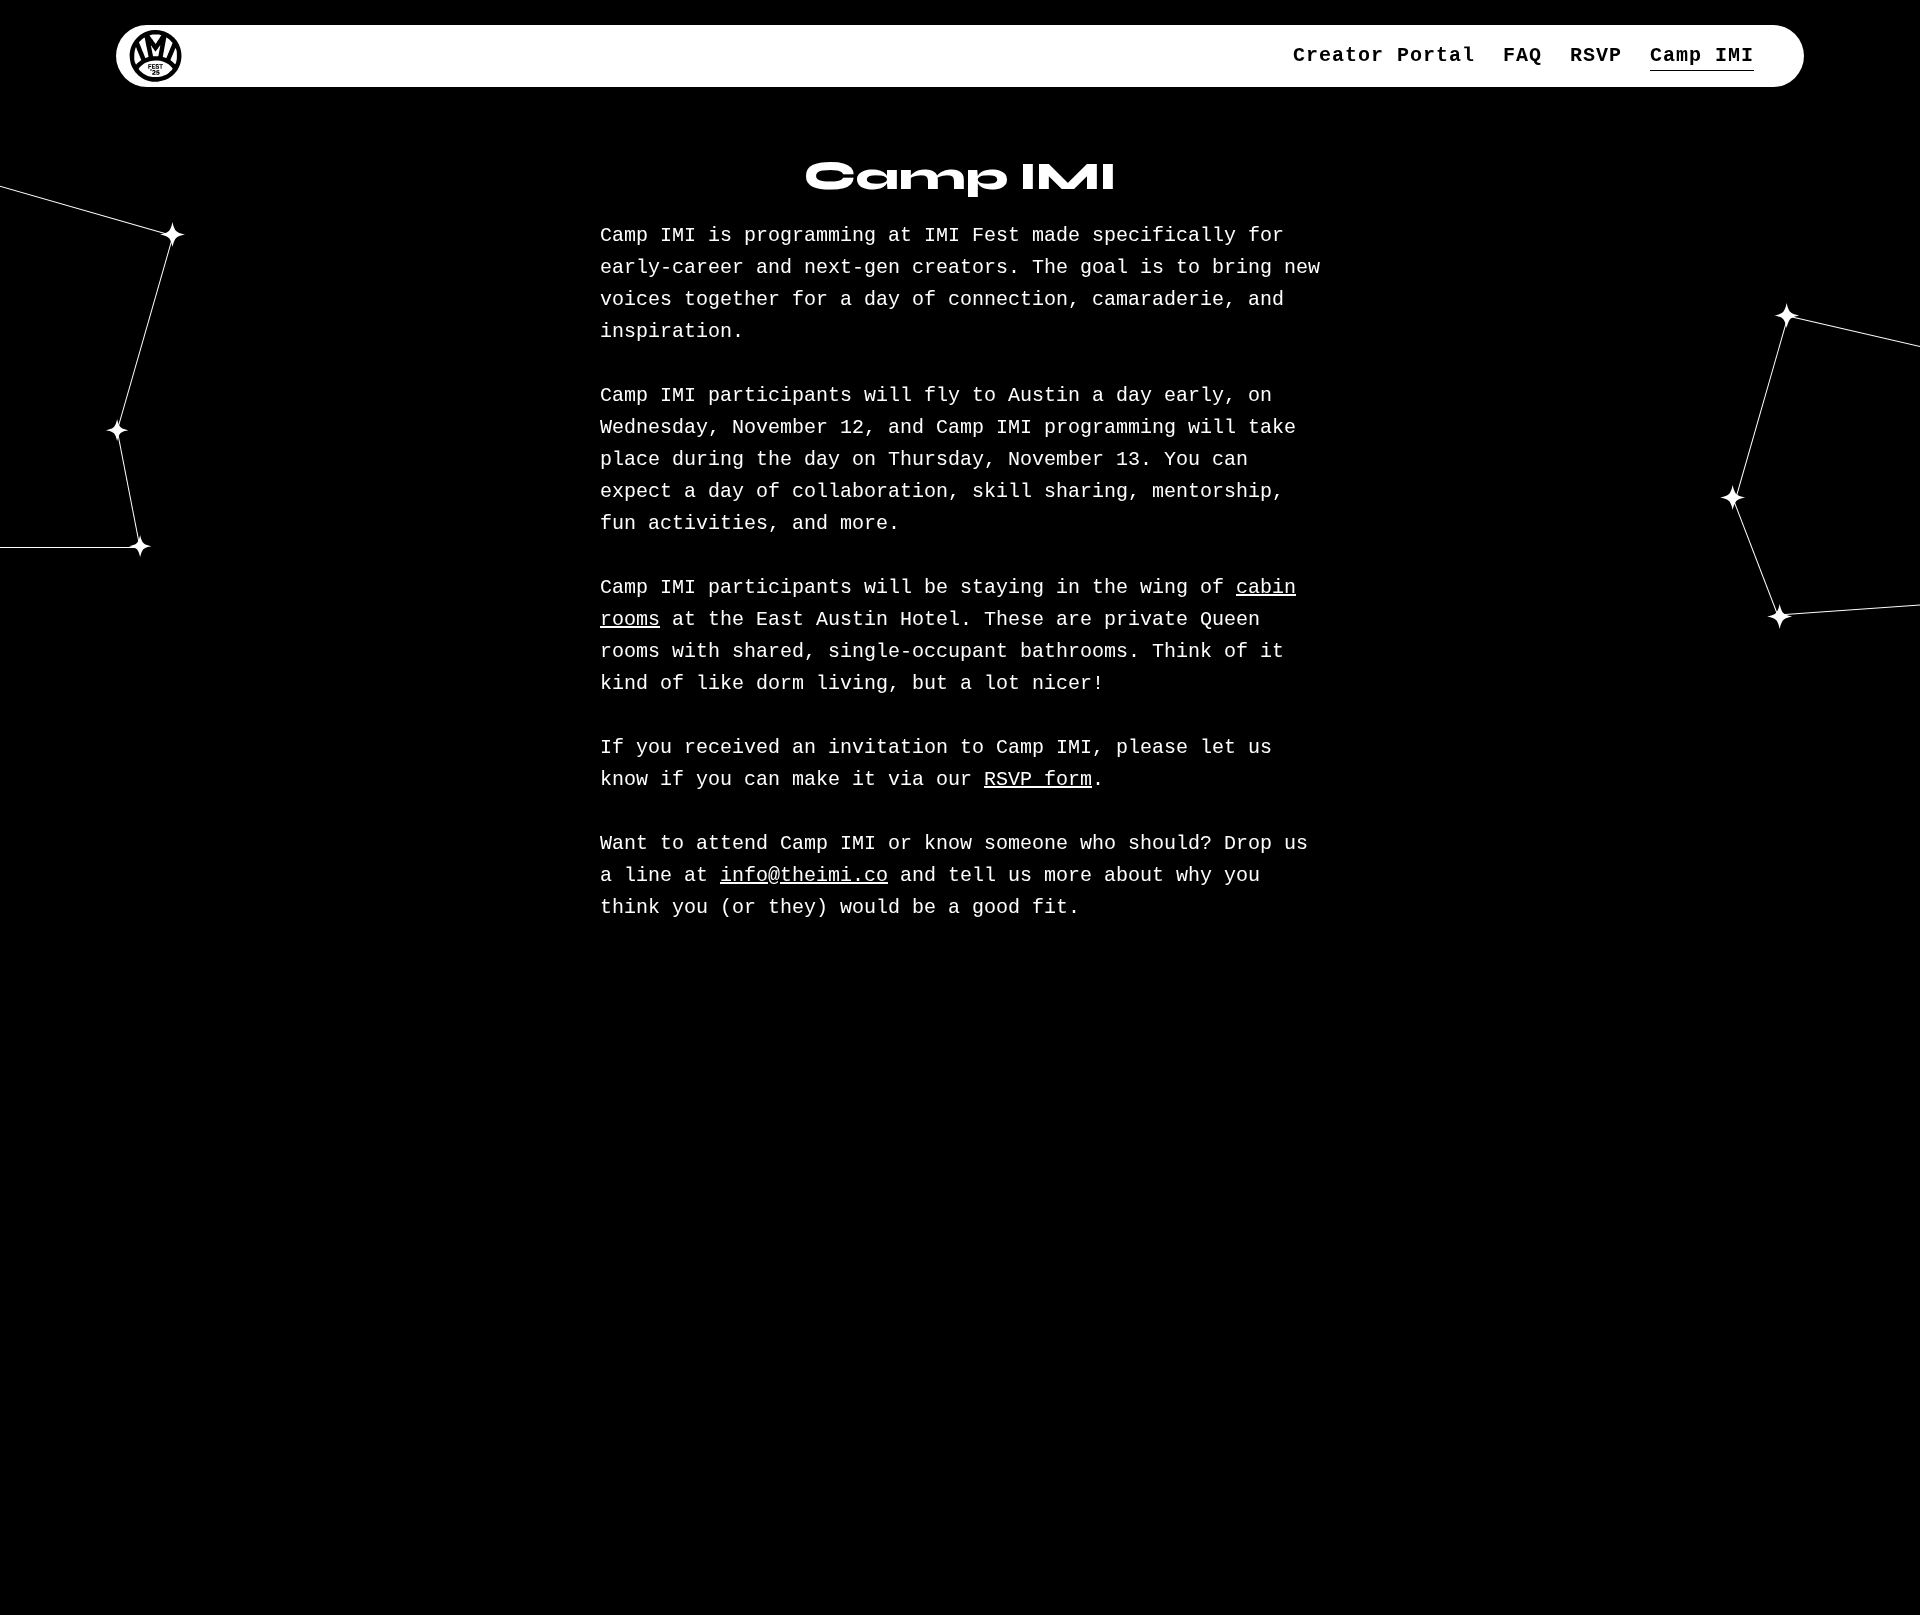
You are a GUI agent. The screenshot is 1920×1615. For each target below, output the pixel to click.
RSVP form (1038, 779)
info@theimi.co (804, 875)
